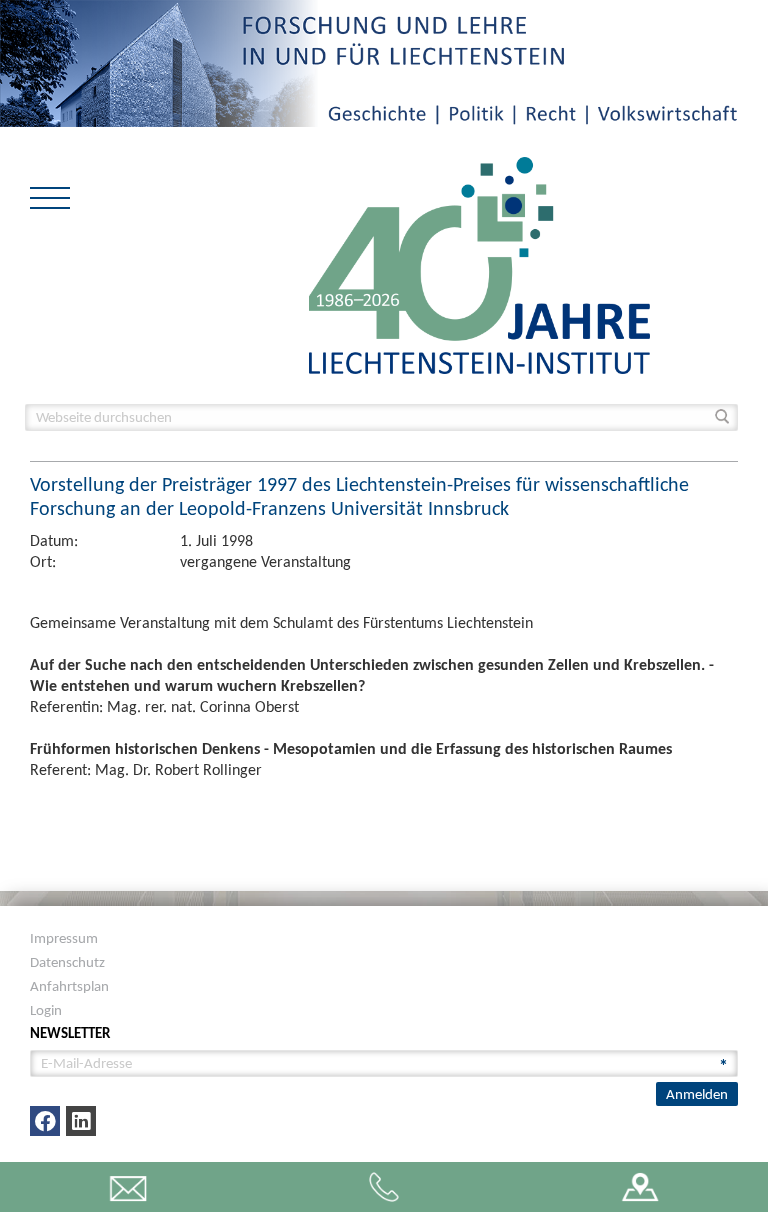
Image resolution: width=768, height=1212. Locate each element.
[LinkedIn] (81, 1121)
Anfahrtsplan (69, 986)
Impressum (64, 938)
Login (46, 1010)
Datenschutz (67, 962)
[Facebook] (45, 1121)
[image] (479, 263)
